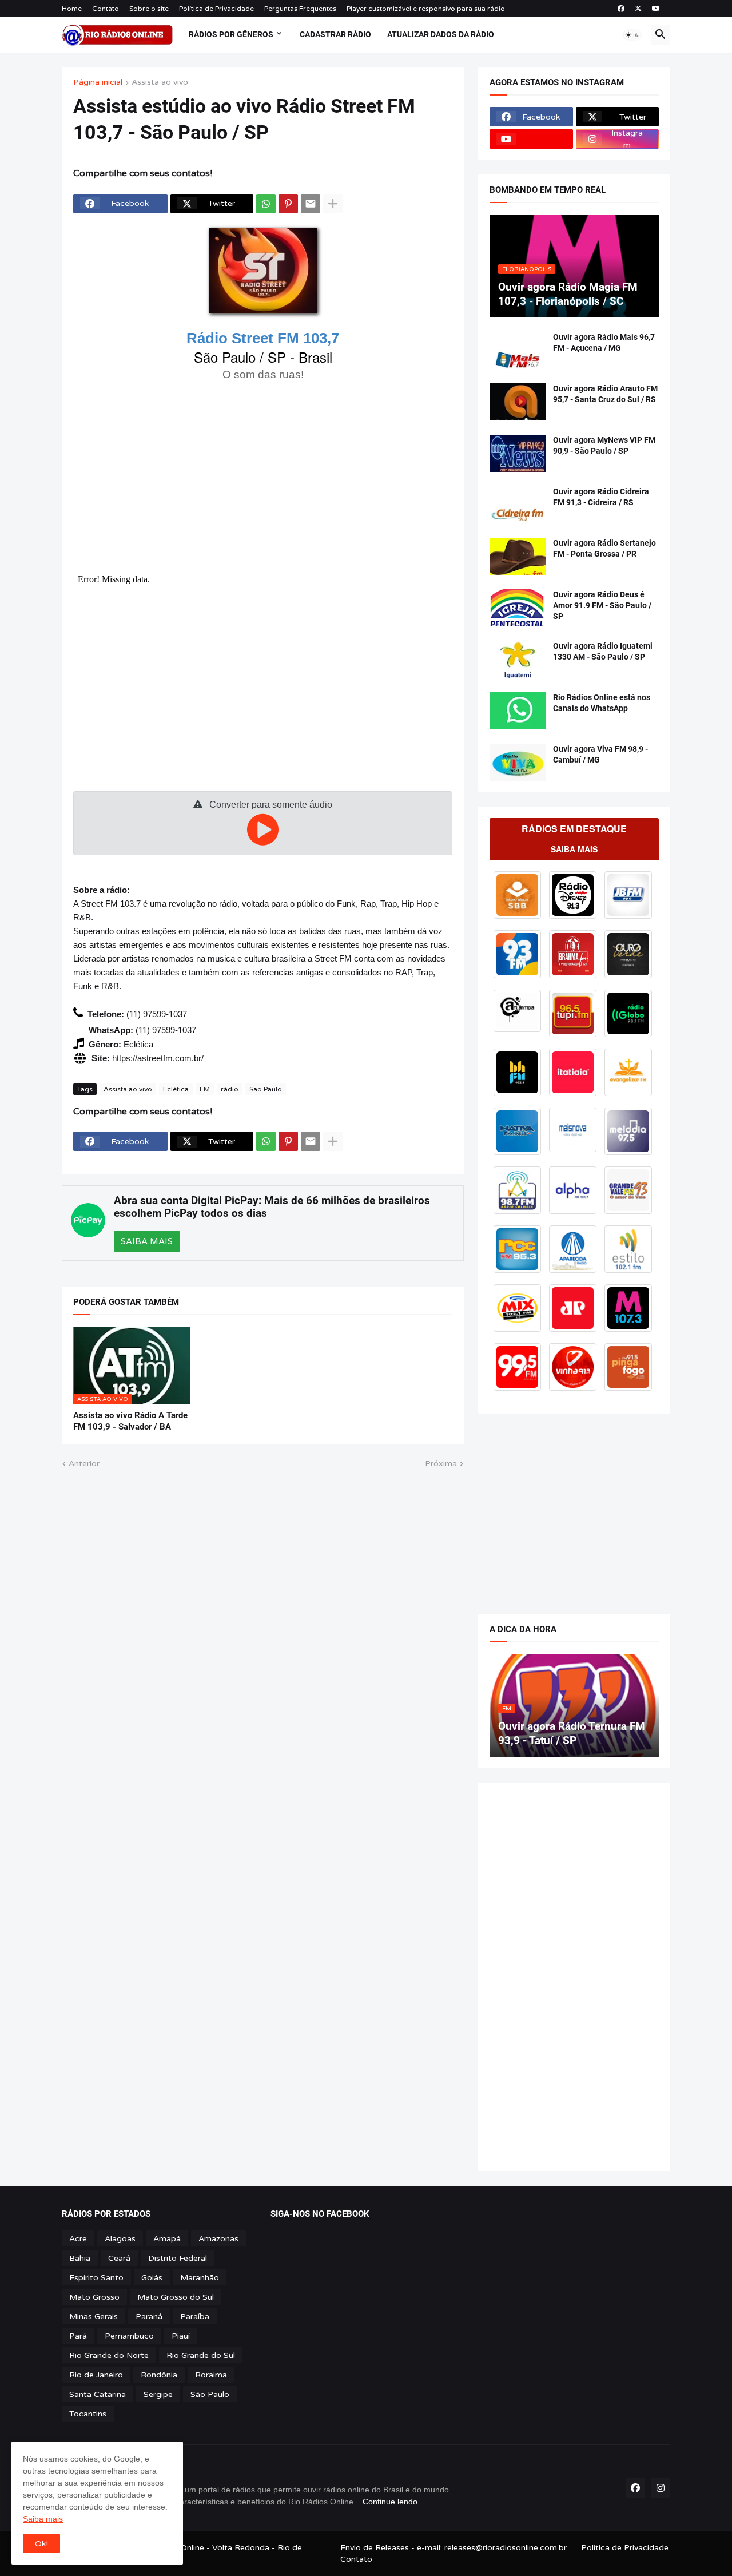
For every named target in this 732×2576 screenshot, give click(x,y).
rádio (230, 1089)
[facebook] (621, 9)
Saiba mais (43, 2519)
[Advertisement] (263, 476)
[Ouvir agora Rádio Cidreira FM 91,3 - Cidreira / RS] (518, 505)
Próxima (441, 1464)
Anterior (84, 1464)
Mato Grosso (94, 2297)
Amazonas (218, 2239)
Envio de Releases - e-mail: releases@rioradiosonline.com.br (453, 2548)
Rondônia (159, 2375)
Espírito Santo (96, 2278)
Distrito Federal (178, 2258)
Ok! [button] (41, 2544)
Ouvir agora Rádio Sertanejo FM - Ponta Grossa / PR (604, 548)
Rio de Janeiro (96, 2375)
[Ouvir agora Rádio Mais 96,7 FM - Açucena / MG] (518, 350)
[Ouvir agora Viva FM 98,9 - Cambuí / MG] (518, 762)
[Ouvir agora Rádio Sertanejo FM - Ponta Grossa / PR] (518, 556)
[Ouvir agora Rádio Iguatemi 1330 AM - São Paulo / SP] (518, 659)
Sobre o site (149, 9)
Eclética (176, 1089)
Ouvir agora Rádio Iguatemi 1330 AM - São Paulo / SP (603, 651)
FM (205, 1089)
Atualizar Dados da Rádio (441, 34)
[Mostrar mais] (333, 204)
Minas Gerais (94, 2317)
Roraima (211, 2375)
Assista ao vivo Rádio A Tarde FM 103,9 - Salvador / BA (130, 1421)
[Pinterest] (288, 204)
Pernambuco (129, 2336)
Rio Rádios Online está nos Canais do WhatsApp (602, 703)
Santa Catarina (98, 2394)
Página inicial (98, 83)
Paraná (149, 2317)
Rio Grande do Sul (201, 2355)
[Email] (311, 204)
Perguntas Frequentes (300, 9)
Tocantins (88, 2414)
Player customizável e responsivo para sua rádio (426, 9)
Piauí (181, 2336)
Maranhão (200, 2278)
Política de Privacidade (216, 9)
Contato (106, 9)
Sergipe (158, 2394)
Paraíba (195, 2317)
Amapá (167, 2239)
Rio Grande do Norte (109, 2355)
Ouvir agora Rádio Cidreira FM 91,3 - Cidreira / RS (601, 497)
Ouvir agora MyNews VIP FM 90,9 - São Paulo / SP (604, 445)
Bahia (80, 2258)
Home (72, 9)
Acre (78, 2239)
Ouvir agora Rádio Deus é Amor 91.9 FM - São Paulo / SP (602, 605)
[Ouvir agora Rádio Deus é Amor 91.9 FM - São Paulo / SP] (518, 608)
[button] (632, 35)
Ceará (119, 2258)
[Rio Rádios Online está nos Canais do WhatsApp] (518, 711)
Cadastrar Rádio (335, 34)
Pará (78, 2336)
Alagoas (120, 2239)
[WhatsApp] (266, 204)
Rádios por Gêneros (231, 34)
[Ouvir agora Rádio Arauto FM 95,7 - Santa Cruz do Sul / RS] (518, 402)
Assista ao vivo (160, 83)
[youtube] (656, 9)
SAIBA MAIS (147, 1241)
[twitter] (638, 9)
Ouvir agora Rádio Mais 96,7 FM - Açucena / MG (604, 342)
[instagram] (661, 2488)
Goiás (152, 2278)
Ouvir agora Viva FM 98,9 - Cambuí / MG (600, 754)
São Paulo (266, 1089)
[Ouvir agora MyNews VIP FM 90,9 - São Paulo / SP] (518, 453)
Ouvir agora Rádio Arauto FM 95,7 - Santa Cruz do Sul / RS (605, 394)
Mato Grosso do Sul (176, 2297)
